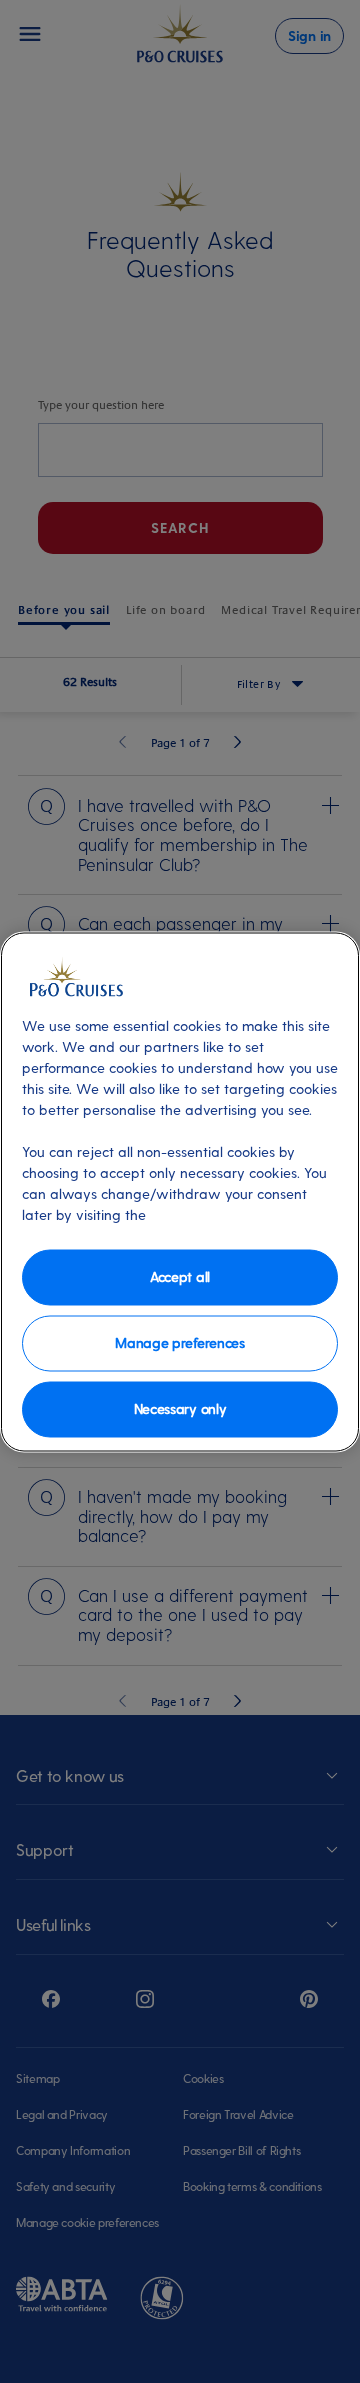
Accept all (180, 1276)
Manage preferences (179, 1342)
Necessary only (180, 1408)
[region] (180, 1191)
